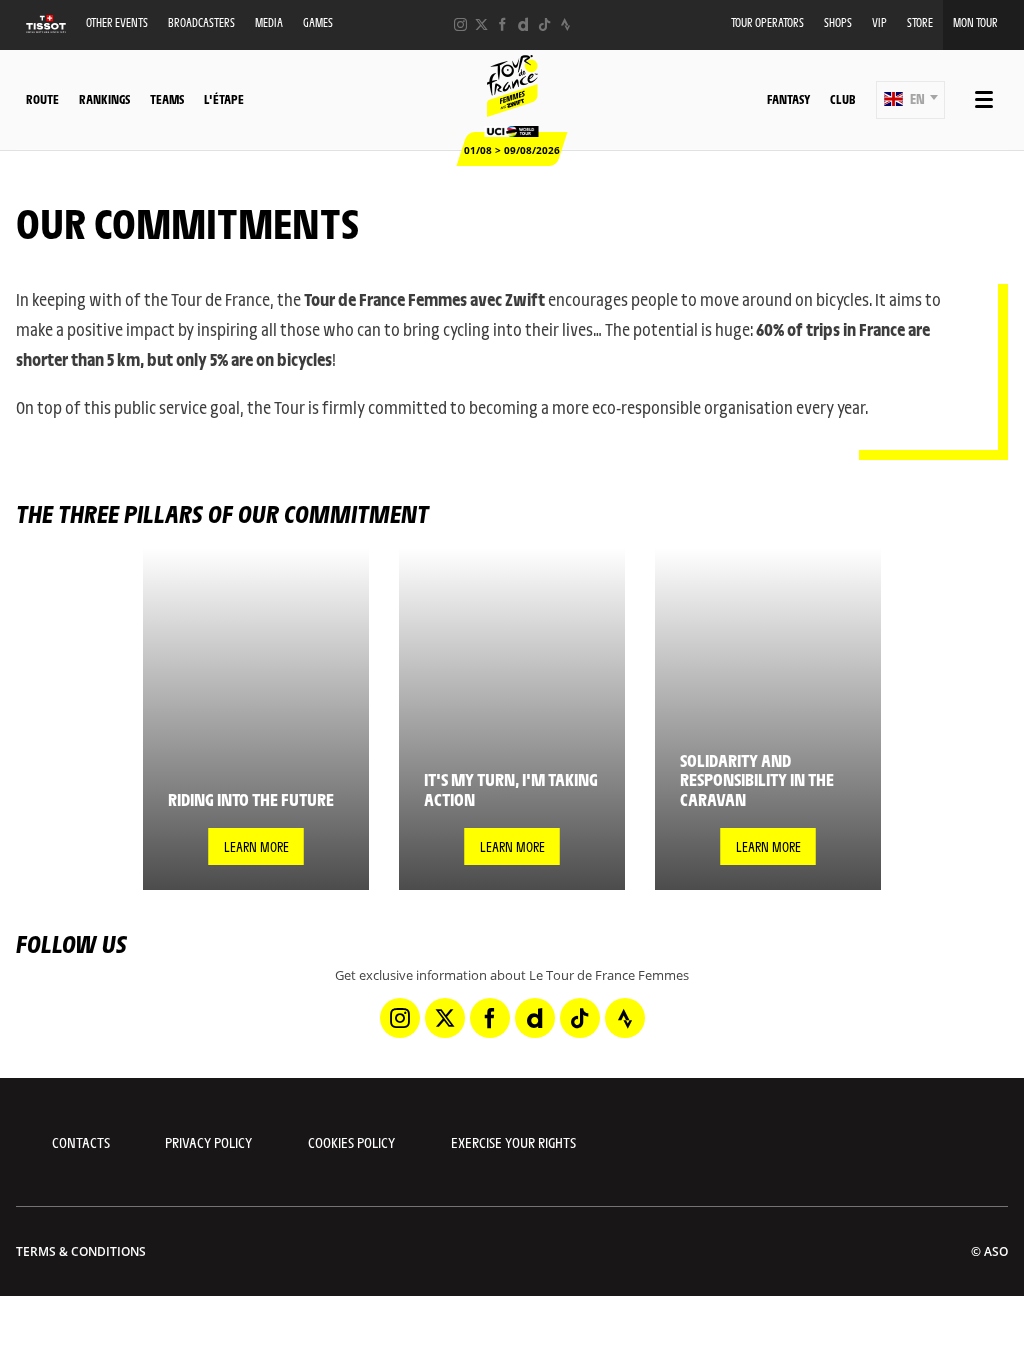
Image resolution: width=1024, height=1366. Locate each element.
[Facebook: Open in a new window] (502, 24)
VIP (879, 22)
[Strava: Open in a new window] (565, 24)
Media (269, 22)
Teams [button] (167, 99)
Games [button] (318, 22)
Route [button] (42, 99)
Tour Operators (767, 22)
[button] (910, 100)
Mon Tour (975, 22)
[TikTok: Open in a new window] (544, 24)
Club (842, 99)
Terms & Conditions (81, 1251)
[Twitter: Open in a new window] (481, 24)
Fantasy (788, 99)
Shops (838, 22)
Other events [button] (117, 22)
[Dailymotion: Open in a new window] (523, 24)
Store (920, 22)
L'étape (224, 99)
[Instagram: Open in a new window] (460, 24)
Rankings (104, 99)
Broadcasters (201, 22)
